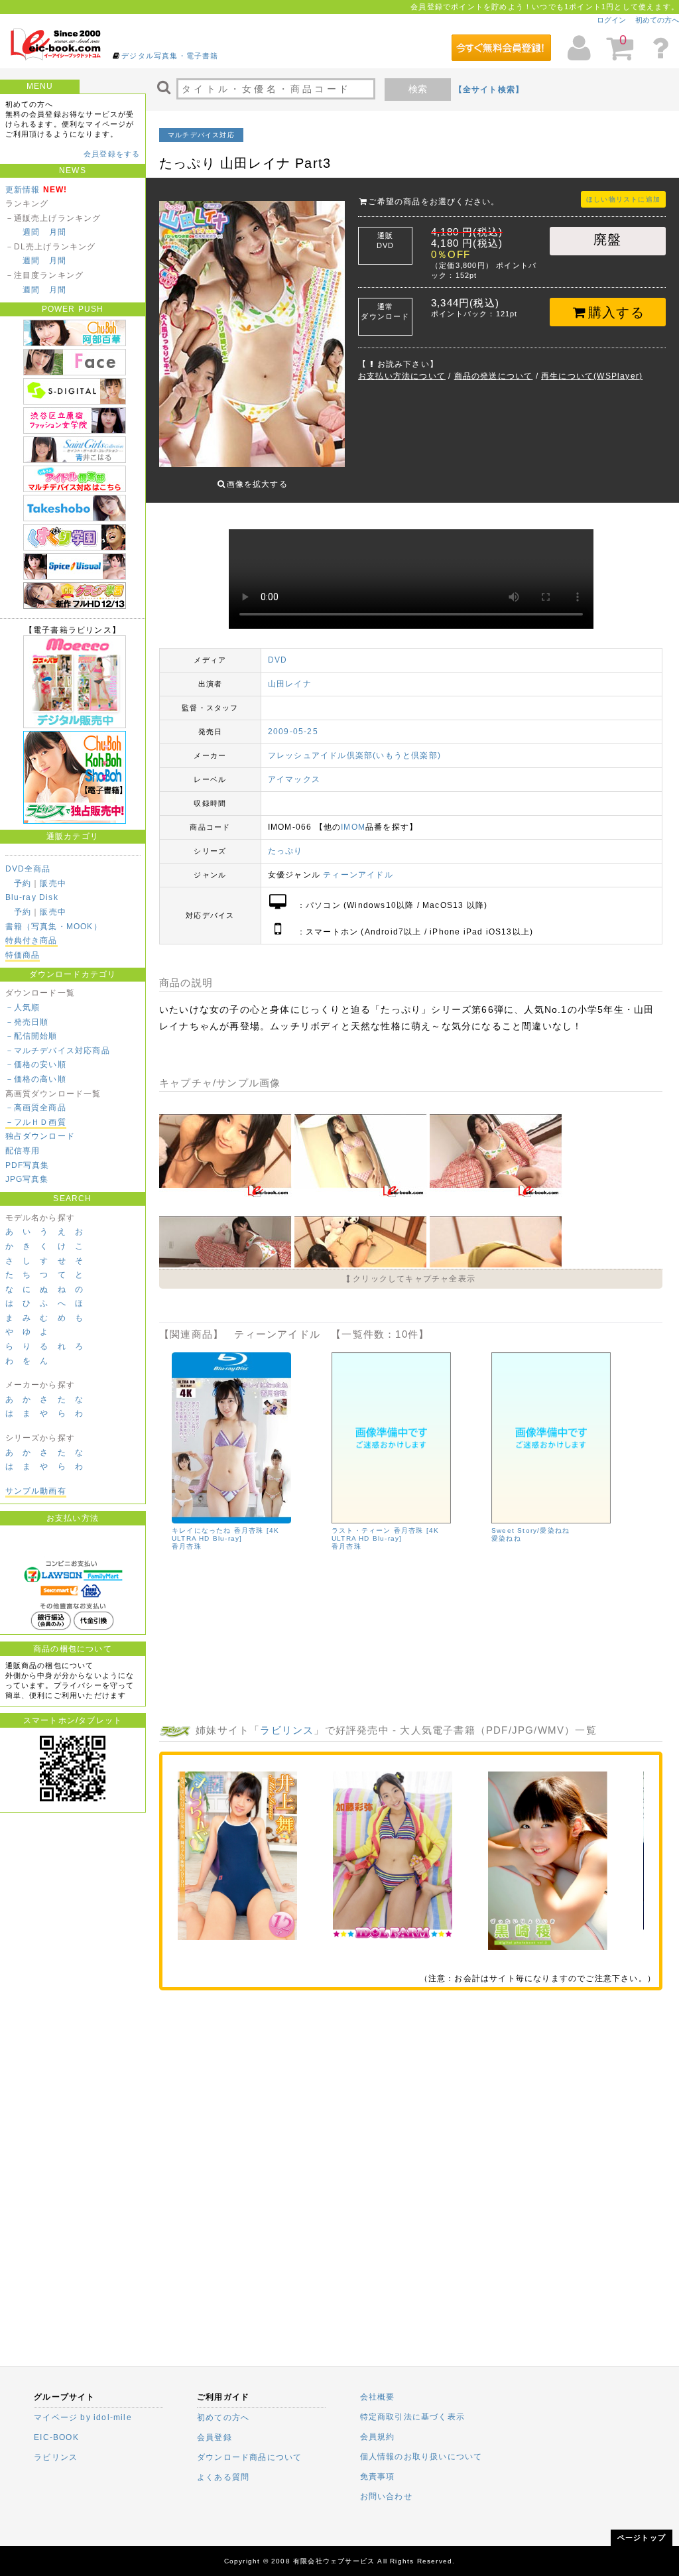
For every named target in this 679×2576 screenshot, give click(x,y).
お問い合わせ (386, 2496)
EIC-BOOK (56, 2437)
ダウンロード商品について (249, 2457)
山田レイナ (290, 684)
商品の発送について (494, 376)
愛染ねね (506, 1538)
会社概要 (378, 2397)
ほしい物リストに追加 (623, 199)
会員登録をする (112, 154)
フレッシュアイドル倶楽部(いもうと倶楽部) (354, 755)
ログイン (611, 20)
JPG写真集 (27, 1179)
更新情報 (23, 190)
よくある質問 (223, 2477)
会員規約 (378, 2437)
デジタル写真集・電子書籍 (170, 56)
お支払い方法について (402, 376)
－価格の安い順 (36, 1064)
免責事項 (378, 2477)
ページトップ (642, 2538)
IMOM (353, 827)
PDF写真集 (28, 1165)
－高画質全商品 (36, 1108)
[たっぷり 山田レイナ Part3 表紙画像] (252, 330)
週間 (31, 232)
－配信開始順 (31, 1036)
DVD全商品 (28, 869)
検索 (418, 89)
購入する (616, 312)
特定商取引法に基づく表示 (412, 2417)
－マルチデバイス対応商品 (58, 1051)
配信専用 (23, 1151)
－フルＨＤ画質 (36, 1122)
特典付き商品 (31, 940)
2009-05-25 (293, 732)
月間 (58, 232)
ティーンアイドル (358, 875)
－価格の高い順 (36, 1079)
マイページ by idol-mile (83, 2417)
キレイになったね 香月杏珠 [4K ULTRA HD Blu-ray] (225, 1534)
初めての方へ (657, 20)
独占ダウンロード (40, 1136)
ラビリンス (287, 1730)
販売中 (53, 883)
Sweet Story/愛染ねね (530, 1530)
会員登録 (215, 2437)
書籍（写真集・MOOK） (54, 927)
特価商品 (23, 955)
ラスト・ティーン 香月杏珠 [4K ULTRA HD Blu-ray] (385, 1534)
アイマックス (294, 779)
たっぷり (285, 851)
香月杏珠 (187, 1546)
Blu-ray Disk (32, 897)
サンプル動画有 (36, 1491)
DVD (278, 660)
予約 (23, 883)
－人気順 (23, 1007)
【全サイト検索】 (489, 90)
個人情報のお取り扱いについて (421, 2457)
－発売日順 (27, 1022)
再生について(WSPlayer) (592, 376)
